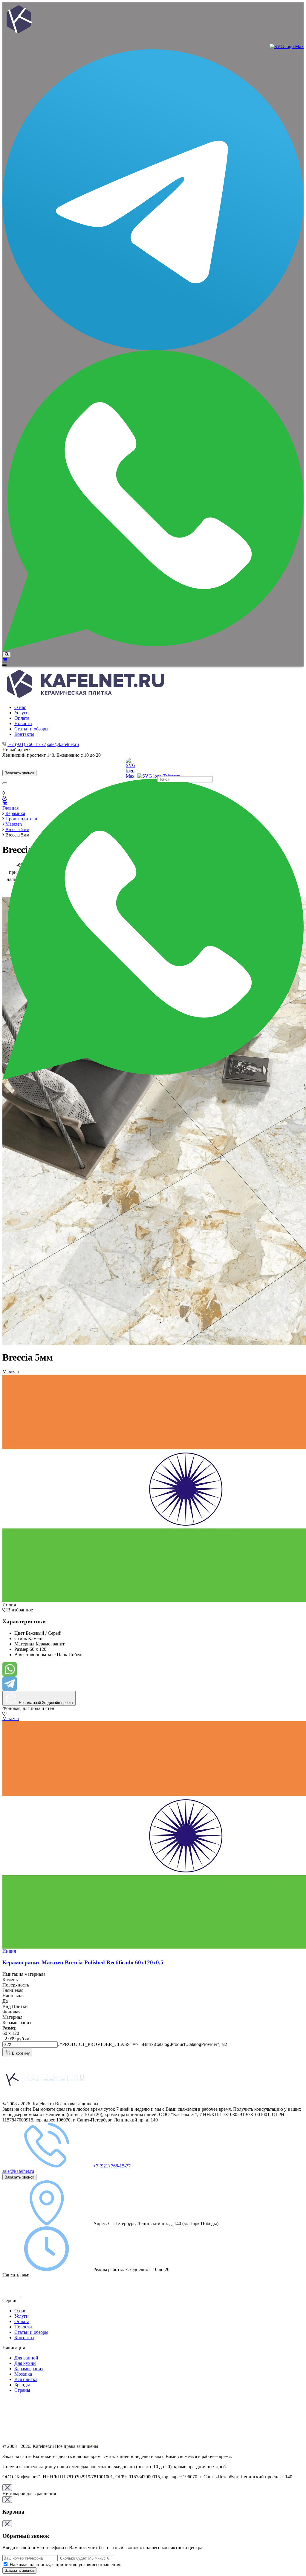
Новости (23, 2327)
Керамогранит (29, 2369)
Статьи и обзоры (31, 2332)
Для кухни (25, 2363)
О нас (20, 2311)
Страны (22, 2390)
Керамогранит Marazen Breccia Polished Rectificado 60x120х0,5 (83, 1962)
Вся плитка (26, 2379)
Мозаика (23, 2374)
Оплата (22, 2321)
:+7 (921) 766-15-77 (27, 744)
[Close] (7, 2488)
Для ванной (26, 2358)
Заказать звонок (19, 773)
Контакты (24, 2338)
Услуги (22, 2316)
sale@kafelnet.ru (63, 744)
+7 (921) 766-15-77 (112, 2166)
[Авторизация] (4, 798)
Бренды (22, 2385)
